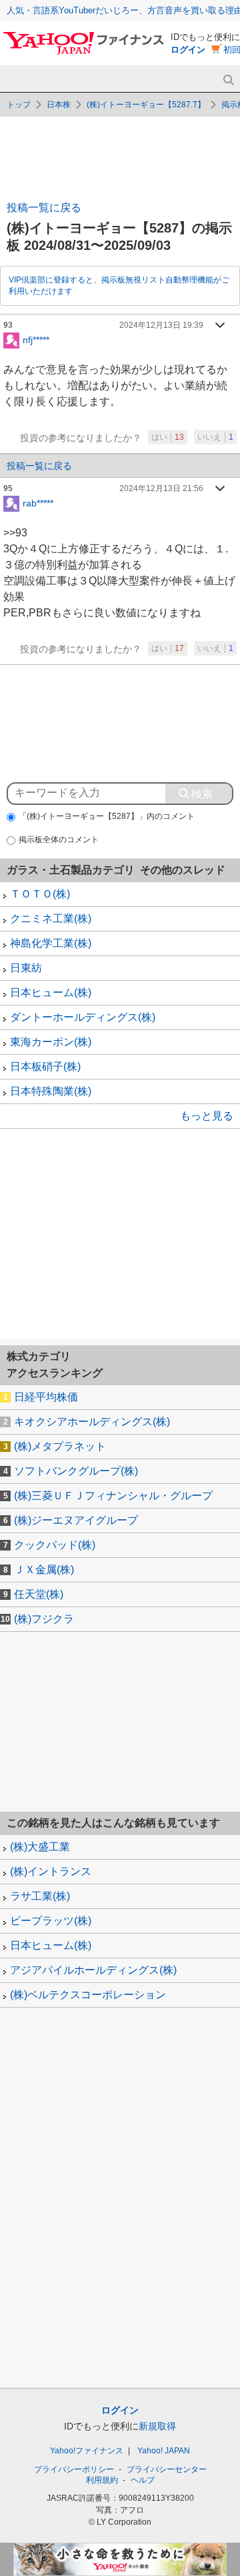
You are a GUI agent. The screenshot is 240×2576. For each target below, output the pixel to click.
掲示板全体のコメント (59, 840)
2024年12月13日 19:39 (161, 325)
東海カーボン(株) (51, 1042)
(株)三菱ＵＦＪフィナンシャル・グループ (113, 1496)
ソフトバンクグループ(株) (76, 1471)
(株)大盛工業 (40, 1847)
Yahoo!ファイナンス (87, 2451)
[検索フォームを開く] (228, 80)
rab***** (38, 502)
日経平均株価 (46, 1397)
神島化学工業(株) (51, 943)
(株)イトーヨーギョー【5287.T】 (146, 105)
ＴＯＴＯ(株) (40, 894)
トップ (19, 105)
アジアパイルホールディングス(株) (93, 1970)
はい (168, 437)
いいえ (215, 437)
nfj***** (36, 339)
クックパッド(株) (55, 1545)
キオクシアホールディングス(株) (92, 1422)
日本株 (59, 105)
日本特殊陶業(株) (51, 1091)
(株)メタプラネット (60, 1446)
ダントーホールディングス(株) (83, 1017)
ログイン (188, 50)
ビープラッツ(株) (51, 1921)
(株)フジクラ (44, 1619)
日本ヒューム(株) (51, 992)
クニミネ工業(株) (51, 919)
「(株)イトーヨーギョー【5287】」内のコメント (107, 816)
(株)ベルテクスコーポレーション (88, 1995)
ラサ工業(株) (40, 1896)
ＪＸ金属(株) (44, 1570)
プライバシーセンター (167, 2469)
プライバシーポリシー (74, 2469)
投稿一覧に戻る (44, 208)
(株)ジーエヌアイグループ (76, 1520)
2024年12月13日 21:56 (161, 488)
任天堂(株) (39, 1594)
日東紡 (26, 968)
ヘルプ (143, 2480)
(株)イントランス (51, 1871)
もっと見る (207, 1116)
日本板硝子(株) (45, 1066)
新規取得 (157, 2426)
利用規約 (102, 2480)
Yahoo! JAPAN (164, 2451)
